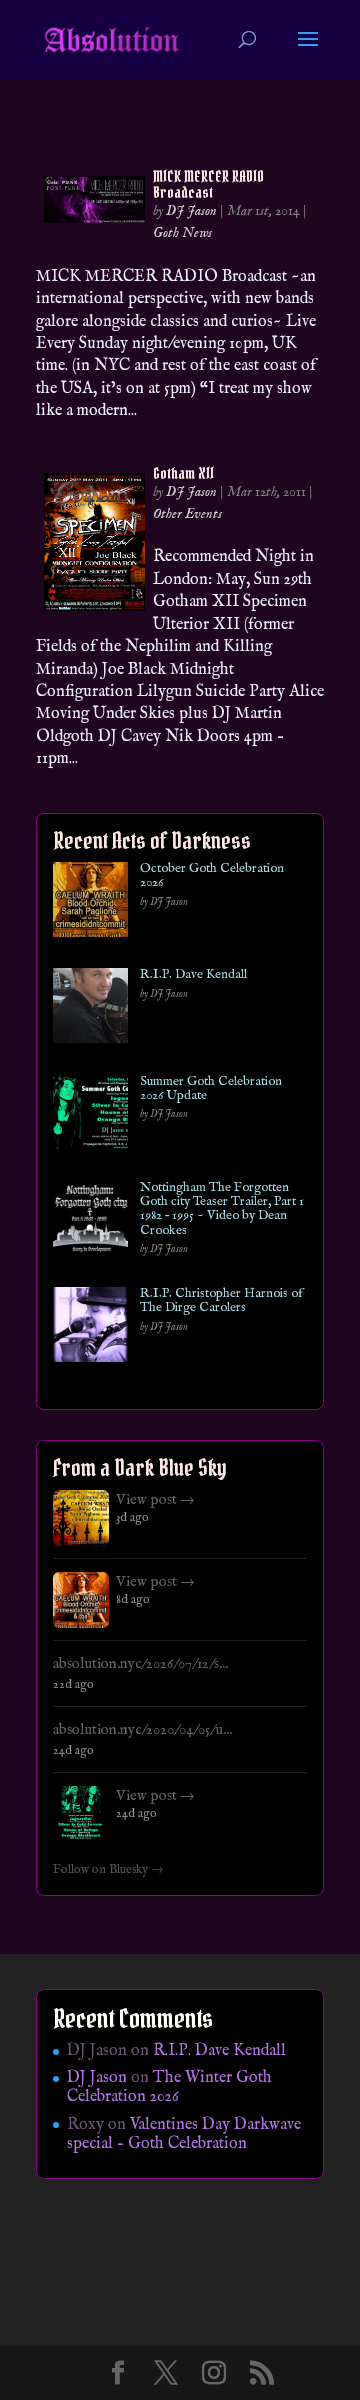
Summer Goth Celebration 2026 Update (211, 1089)
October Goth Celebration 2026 (212, 876)
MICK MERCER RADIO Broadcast (208, 184)
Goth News (182, 233)
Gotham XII (183, 473)
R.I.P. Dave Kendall (193, 975)
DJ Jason (191, 211)
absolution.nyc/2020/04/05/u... (142, 1730)
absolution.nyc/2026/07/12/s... (140, 1664)
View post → (155, 1500)
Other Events (187, 514)
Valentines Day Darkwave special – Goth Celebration (184, 2134)
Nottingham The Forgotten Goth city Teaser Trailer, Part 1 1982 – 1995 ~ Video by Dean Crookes (222, 1209)
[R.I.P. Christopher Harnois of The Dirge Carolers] (90, 1328)
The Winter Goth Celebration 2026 (169, 2087)
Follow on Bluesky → (108, 1870)
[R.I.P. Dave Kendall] (90, 1009)
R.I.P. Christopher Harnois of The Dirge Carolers (221, 1301)
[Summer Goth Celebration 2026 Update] (90, 1116)
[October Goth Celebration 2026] (90, 903)
